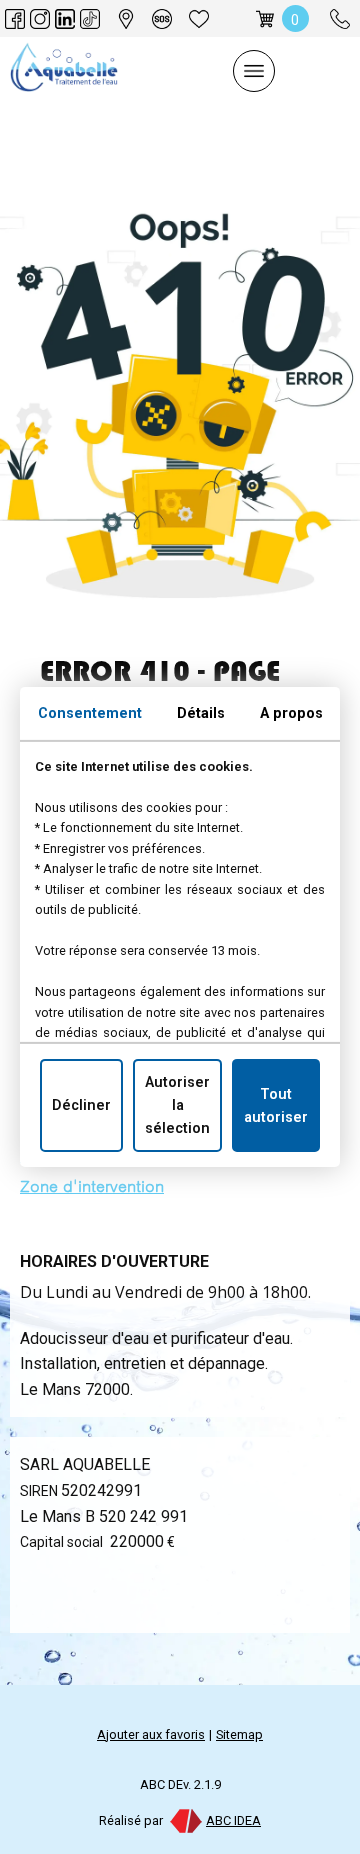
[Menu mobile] (254, 71)
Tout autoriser (276, 1105)
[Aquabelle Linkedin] (65, 19)
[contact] (162, 19)
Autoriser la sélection (177, 1105)
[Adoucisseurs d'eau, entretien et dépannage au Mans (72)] (64, 71)
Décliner (81, 1105)
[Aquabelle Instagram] (40, 19)
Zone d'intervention (92, 1186)
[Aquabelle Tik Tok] (90, 19)
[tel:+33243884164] (340, 19)
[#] (199, 19)
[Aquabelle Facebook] (15, 19)
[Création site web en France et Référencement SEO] (184, 1820)
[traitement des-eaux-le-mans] (126, 19)
